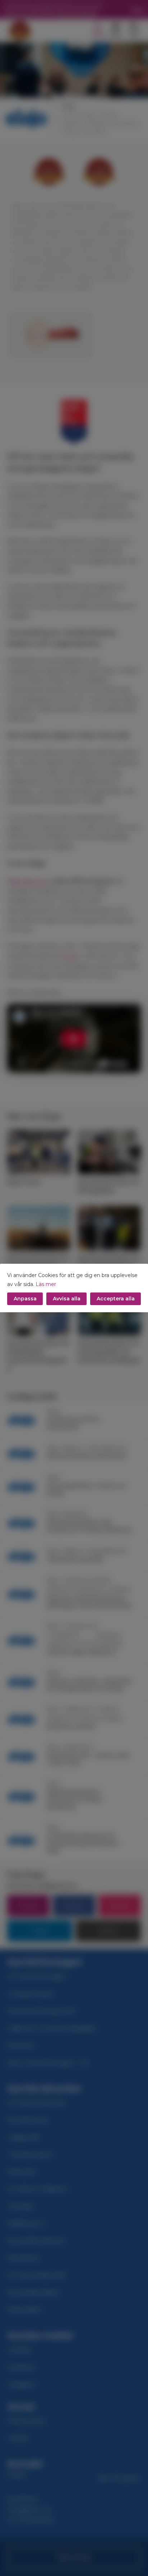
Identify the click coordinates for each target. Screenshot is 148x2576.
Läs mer (46, 1284)
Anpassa (25, 1299)
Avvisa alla (67, 1299)
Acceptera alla (116, 1299)
